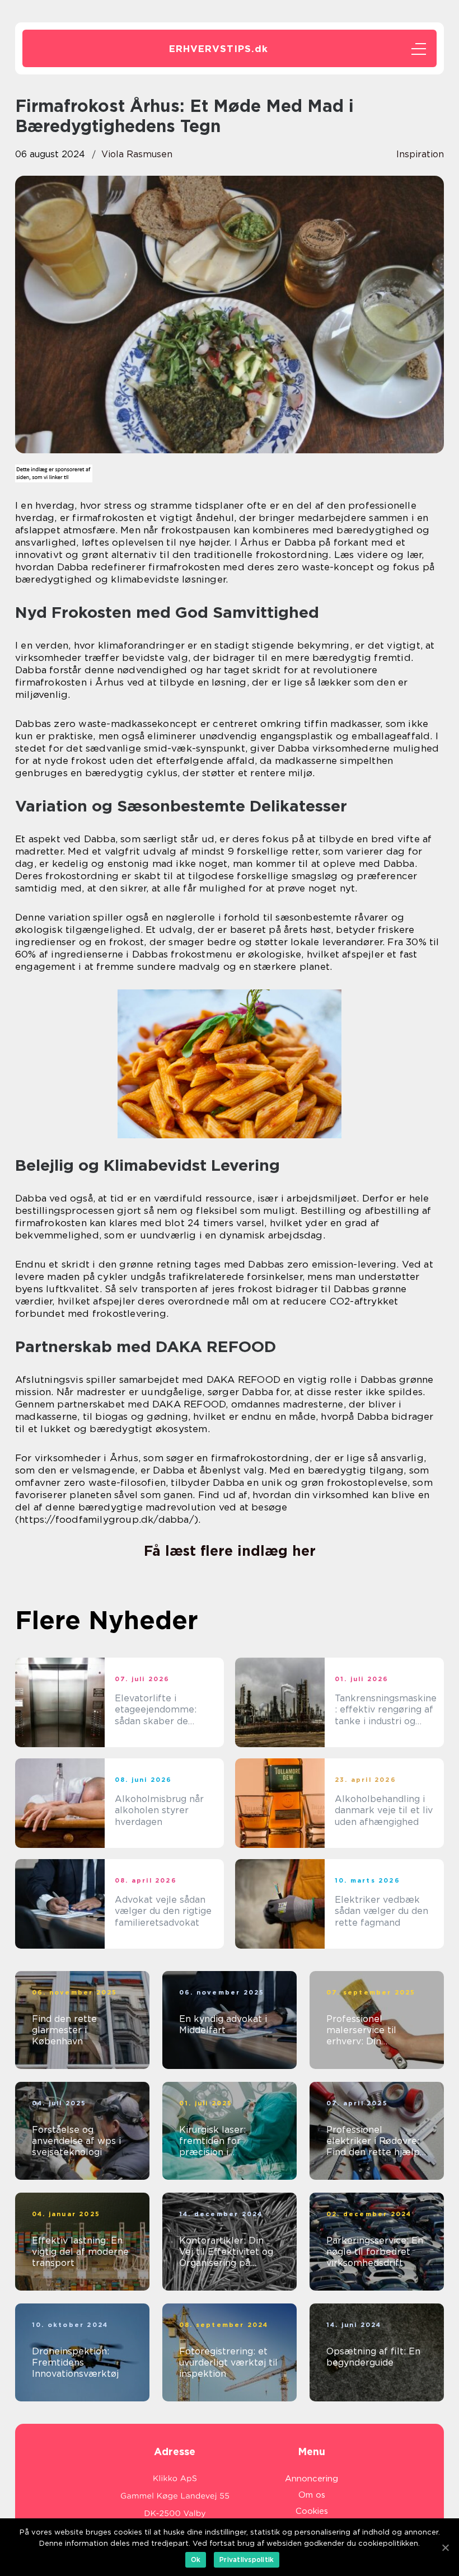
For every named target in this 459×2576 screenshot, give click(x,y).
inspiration (420, 154)
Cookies (312, 2511)
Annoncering (312, 2479)
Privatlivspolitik (247, 2559)
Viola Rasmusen (137, 154)
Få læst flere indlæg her (230, 1551)
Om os (312, 2495)
